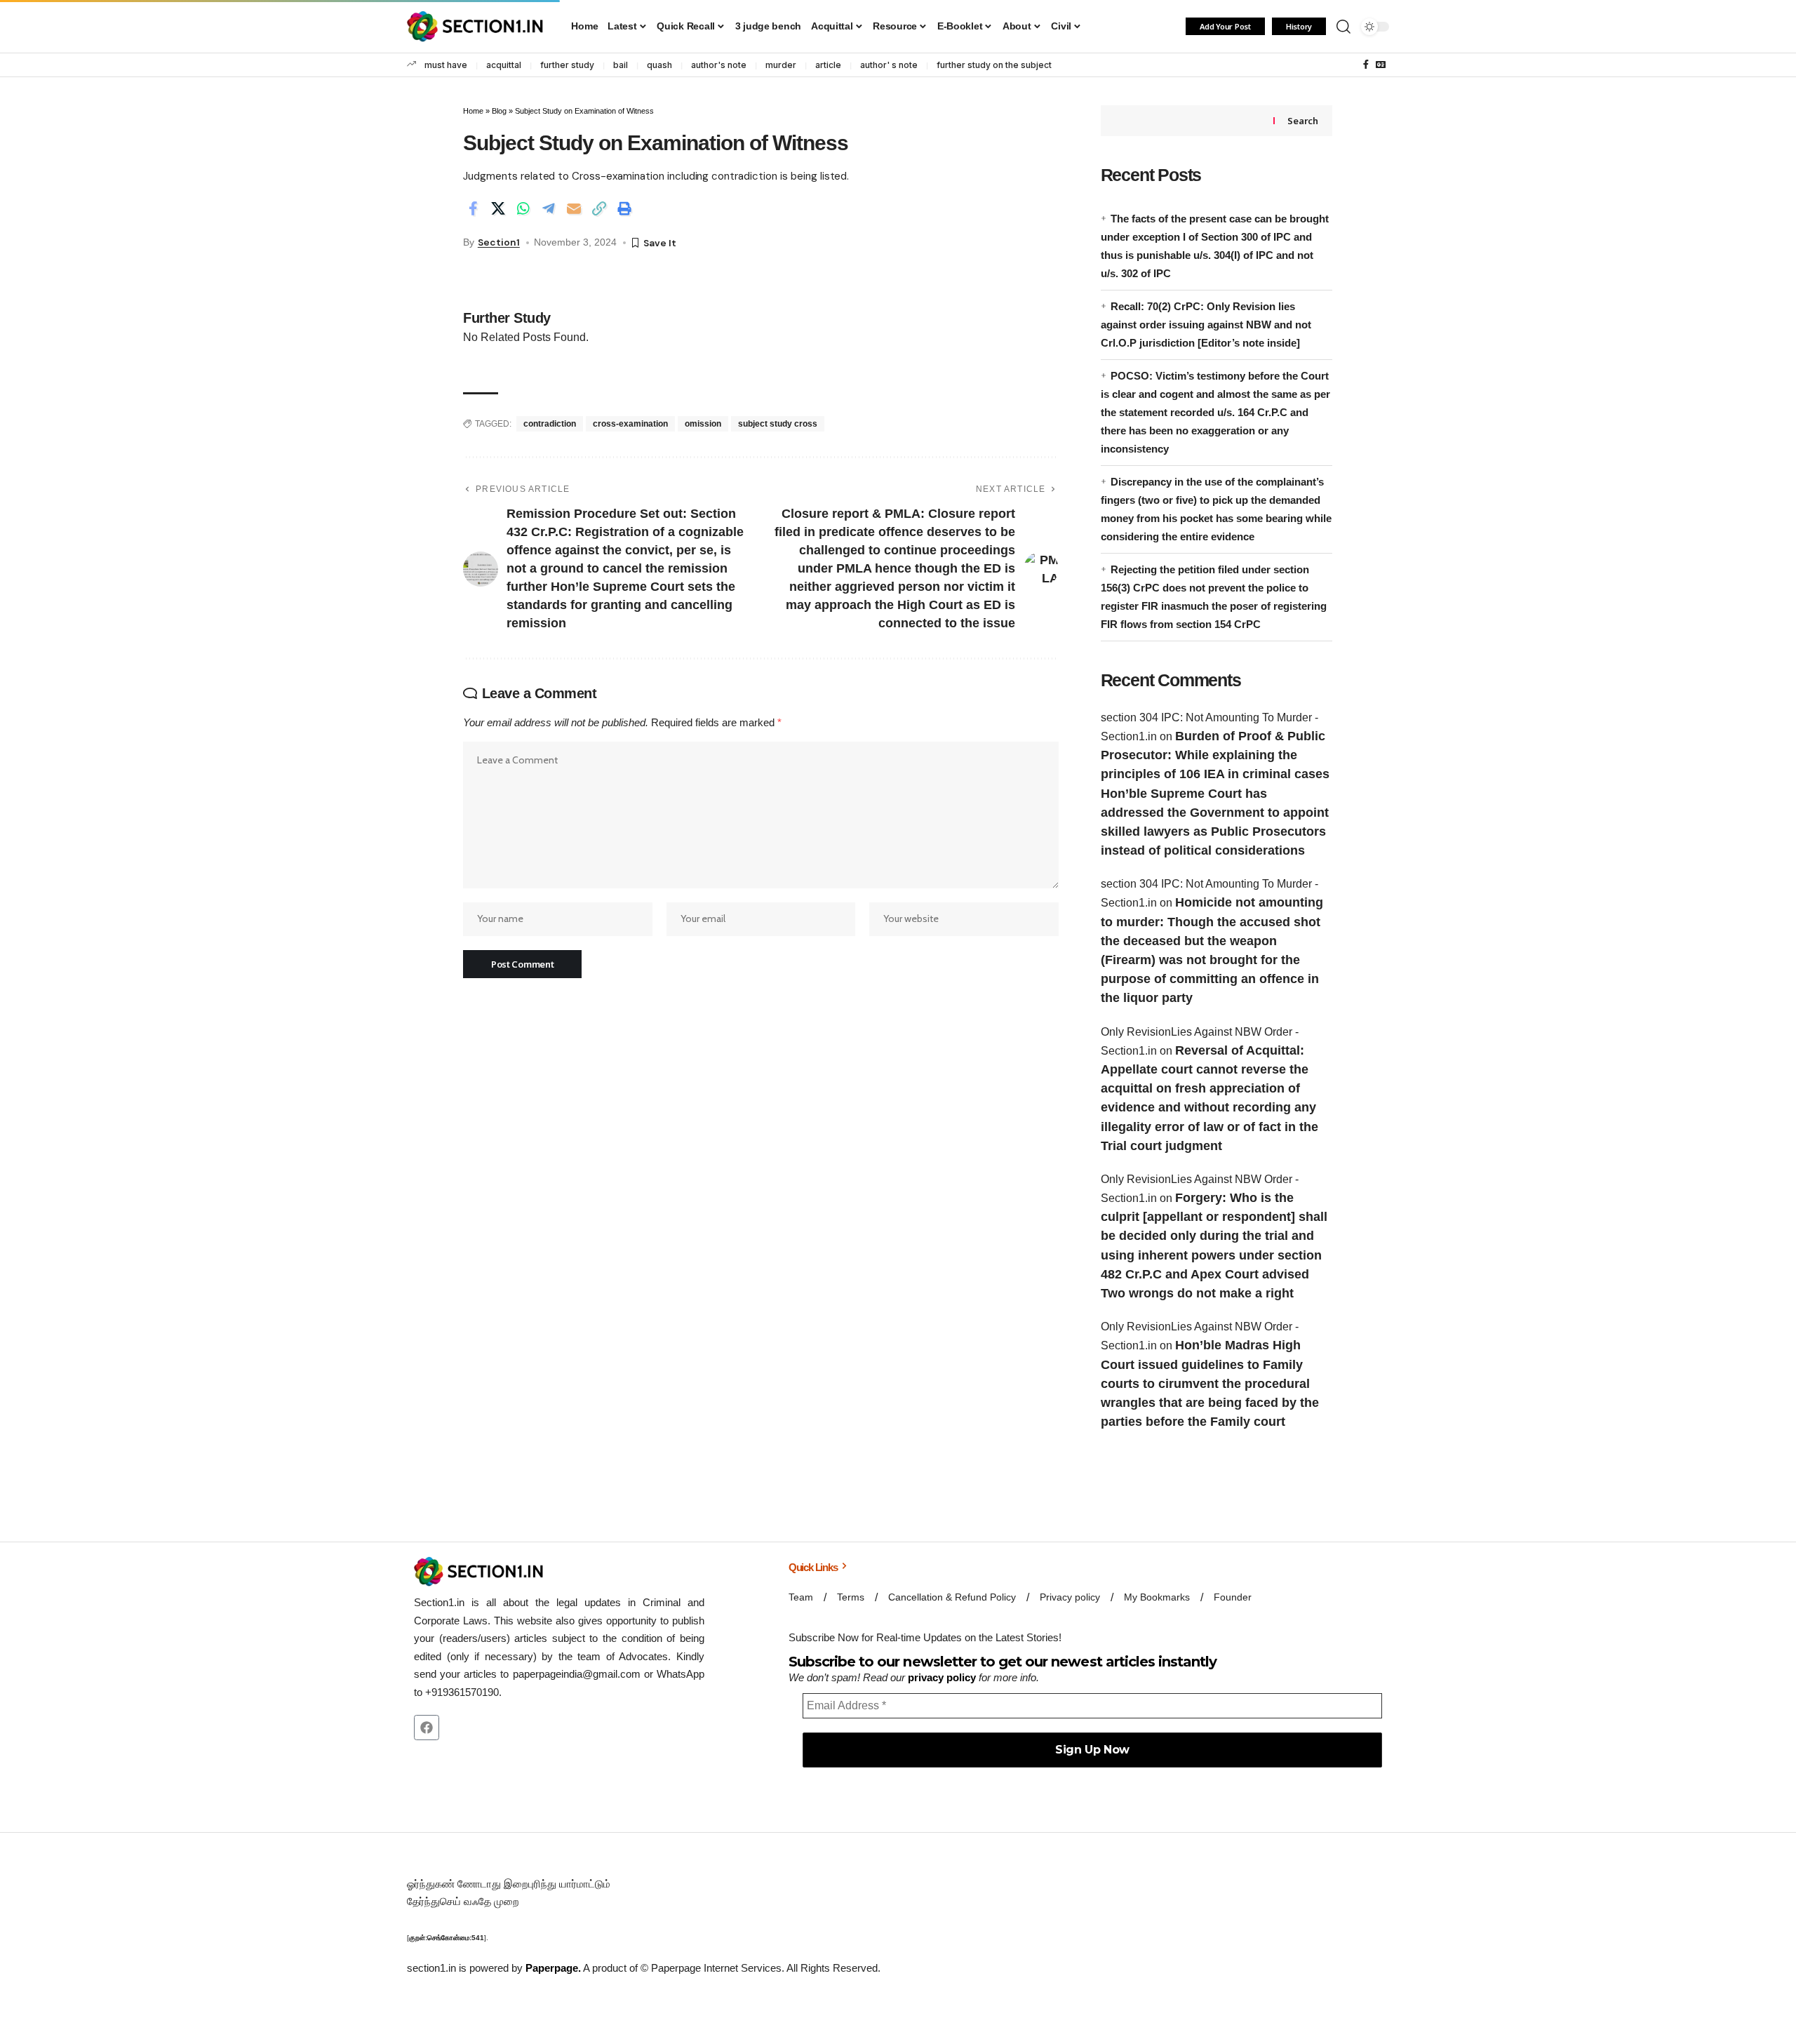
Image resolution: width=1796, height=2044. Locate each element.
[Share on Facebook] (473, 208)
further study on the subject (994, 65)
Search (1302, 121)
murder (781, 65)
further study (567, 65)
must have (446, 65)
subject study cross (778, 424)
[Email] (574, 208)
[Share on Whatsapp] (523, 208)
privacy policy (942, 1677)
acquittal (504, 65)
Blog (499, 111)
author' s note (889, 65)
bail (621, 65)
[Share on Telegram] (549, 208)
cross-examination (630, 424)
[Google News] (1381, 65)
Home (473, 111)
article (828, 65)
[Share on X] (498, 208)
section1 (499, 242)
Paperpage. (553, 1968)
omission (703, 424)
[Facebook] (1366, 65)
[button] (1343, 27)
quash (659, 65)
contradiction (550, 424)
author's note (719, 65)
